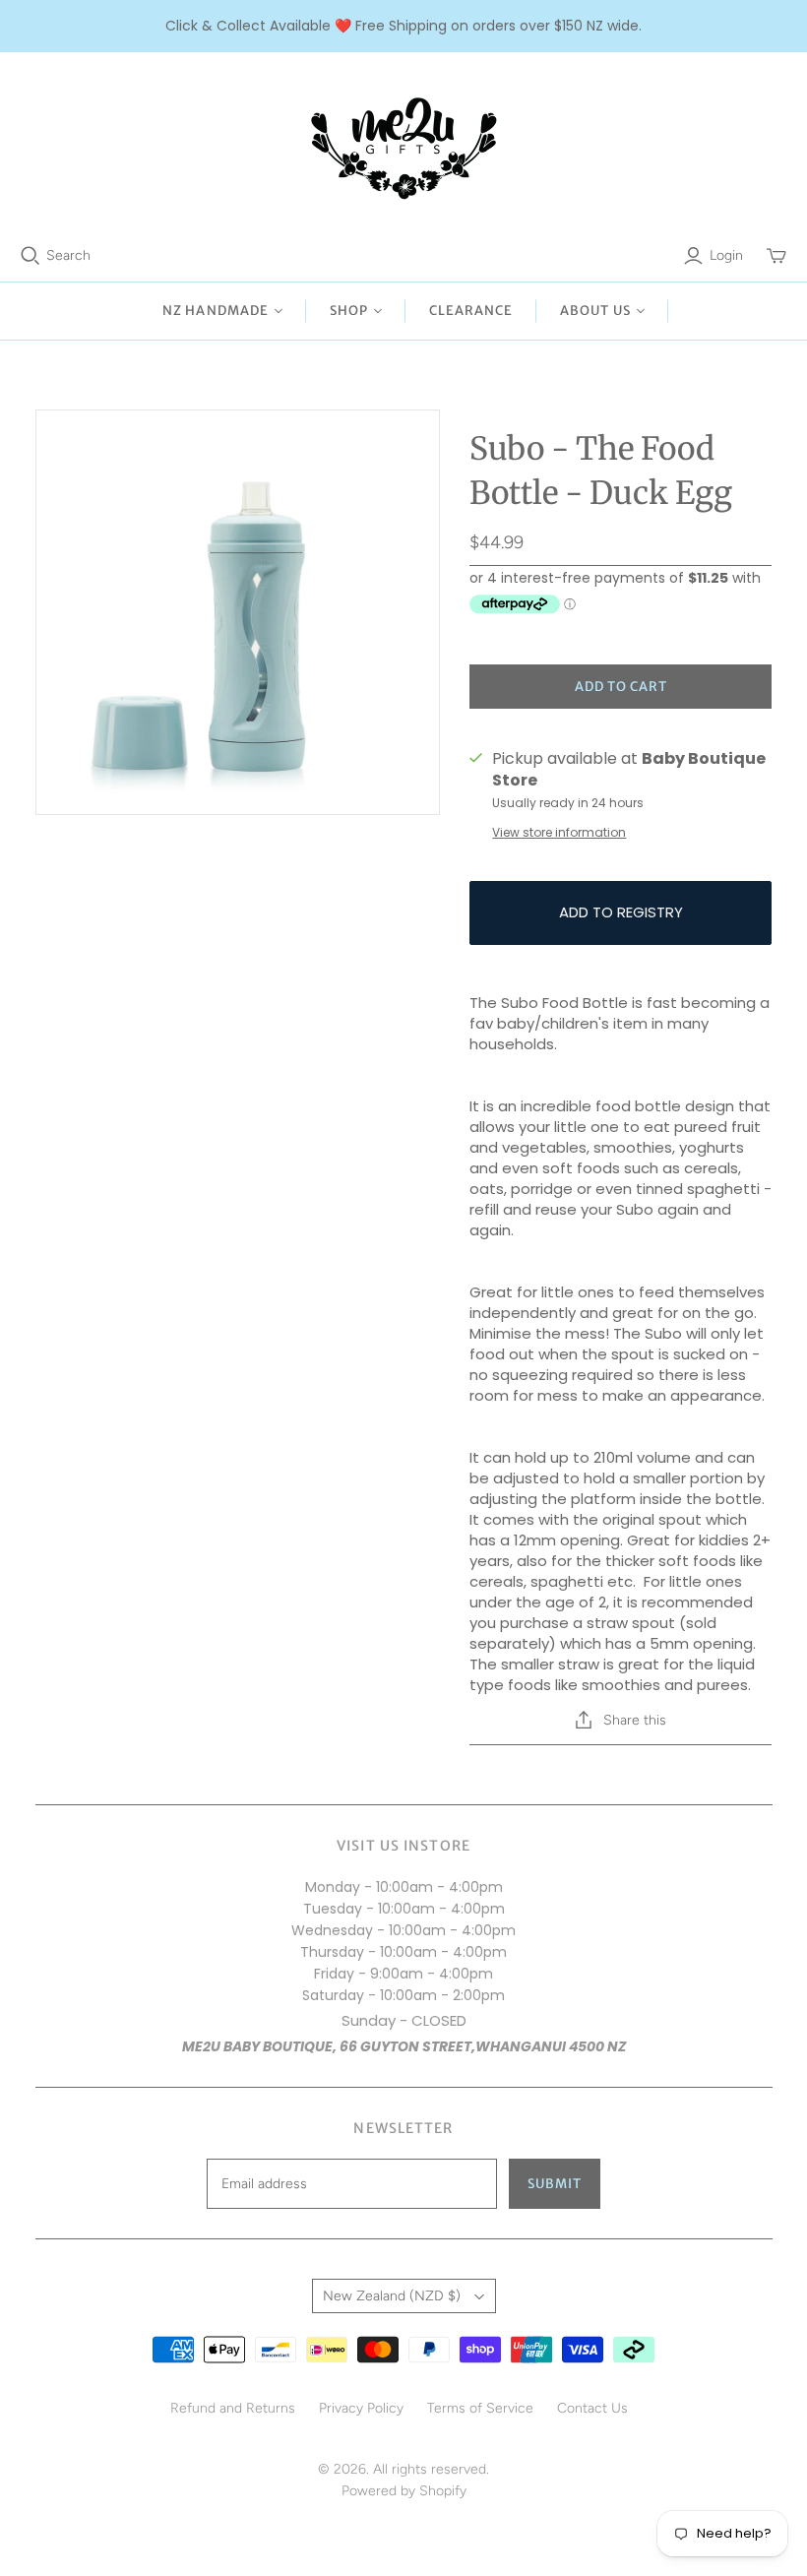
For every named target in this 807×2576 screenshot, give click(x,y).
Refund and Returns (233, 2408)
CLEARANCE (471, 311)
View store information (559, 832)
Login (726, 255)
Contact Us (592, 2408)
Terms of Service (480, 2408)
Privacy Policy (361, 2408)
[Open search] (31, 256)
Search (68, 255)
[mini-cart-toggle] (776, 256)
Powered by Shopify (404, 2491)
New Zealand (392, 2296)
